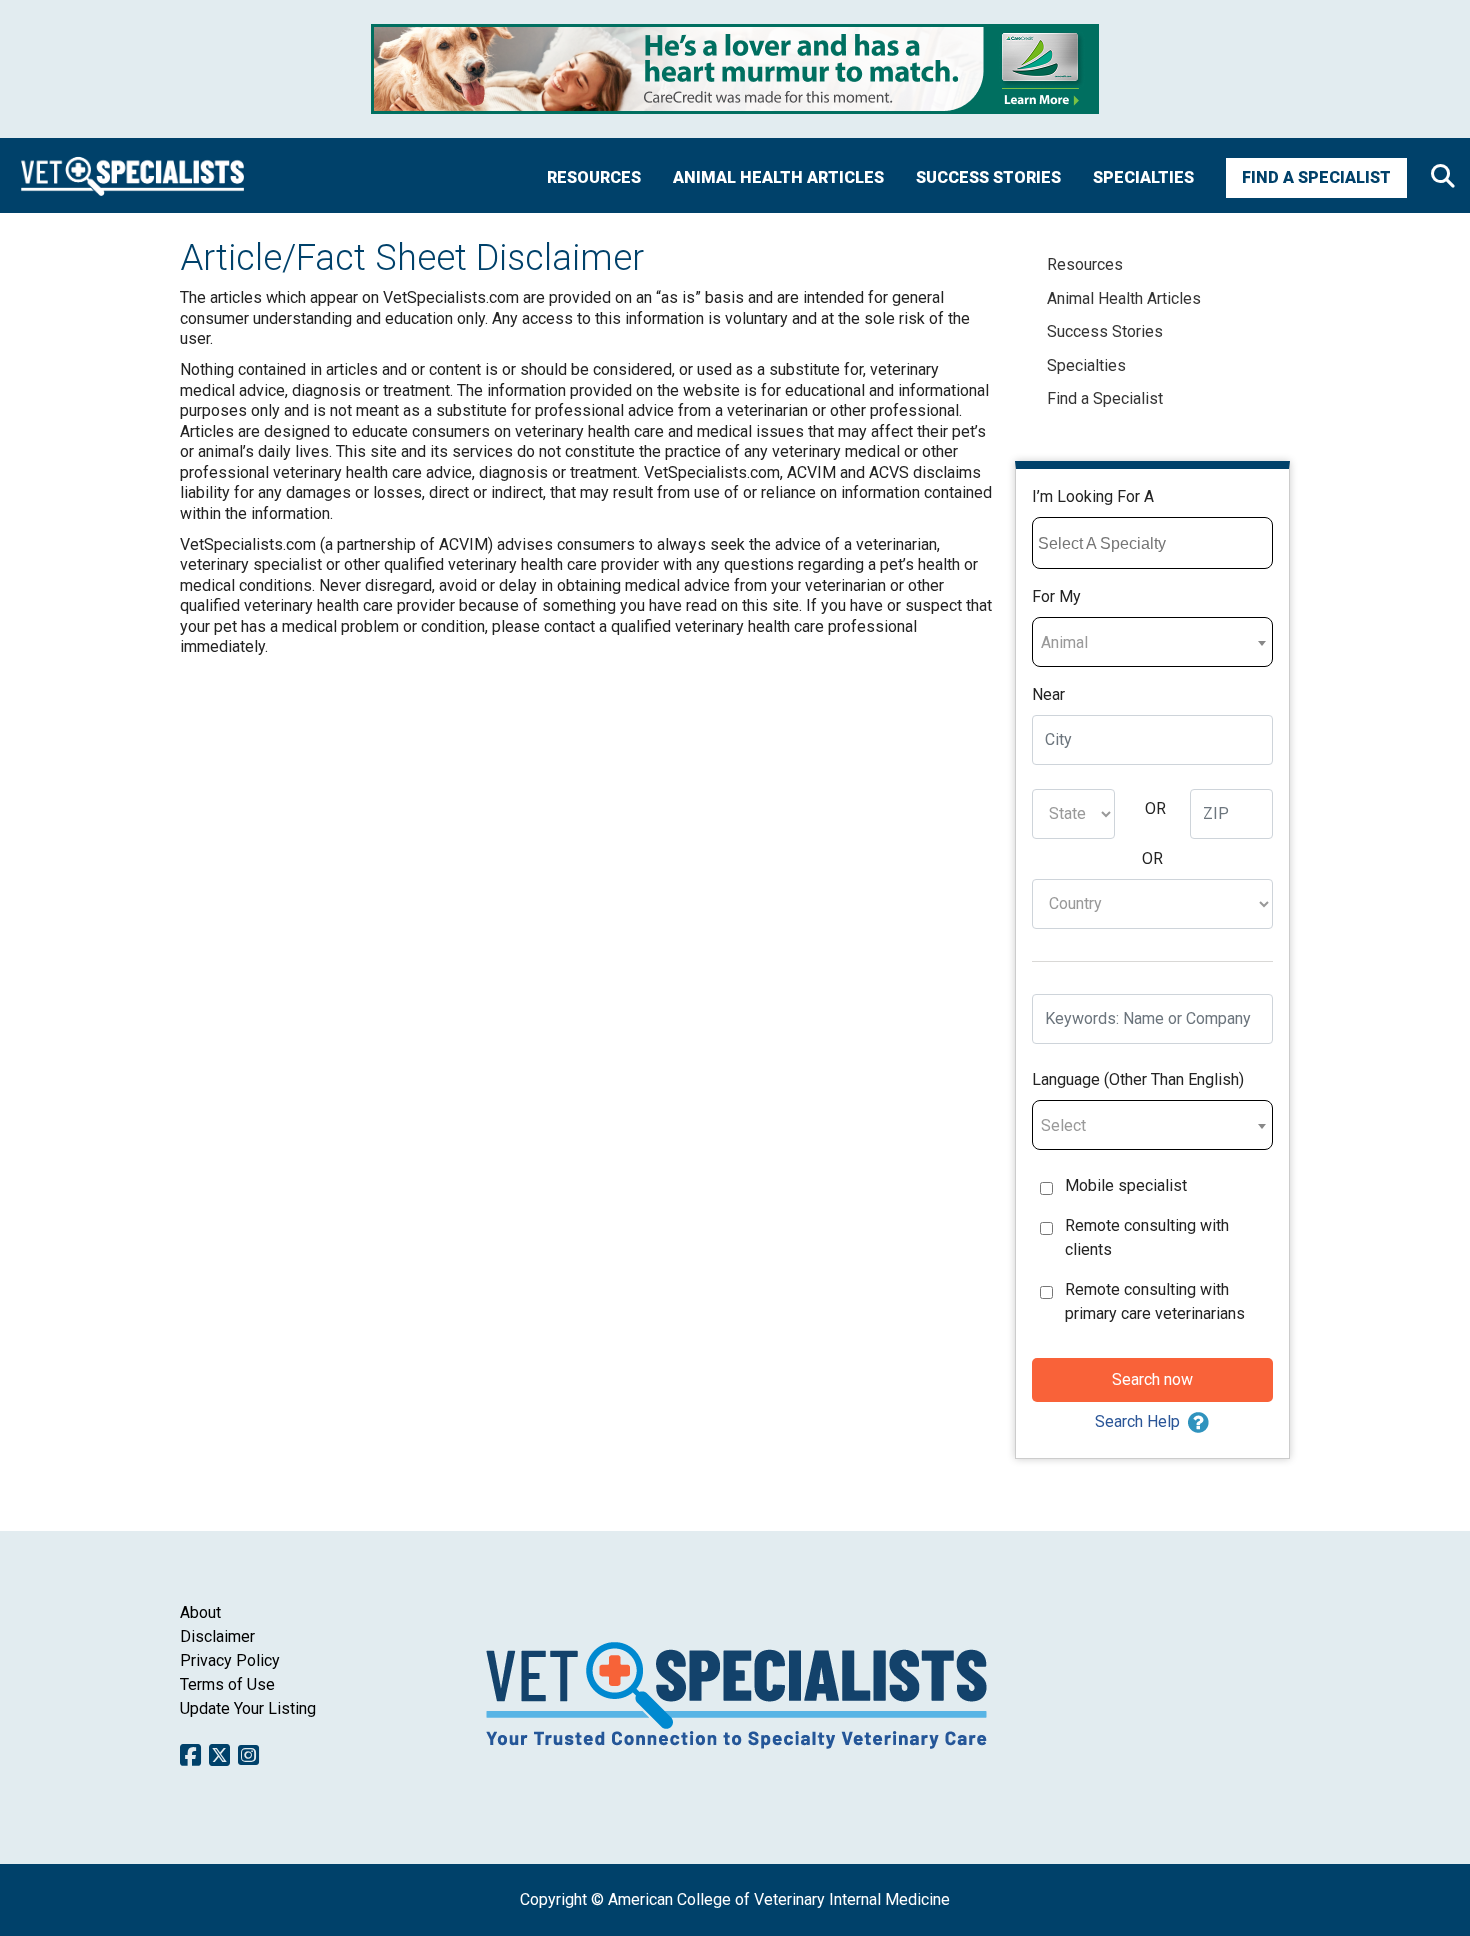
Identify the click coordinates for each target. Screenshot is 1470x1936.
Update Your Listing (248, 1708)
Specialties (1143, 177)
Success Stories (988, 177)
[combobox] (1152, 543)
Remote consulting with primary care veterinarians (1155, 1301)
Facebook (190, 1755)
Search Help (1137, 1421)
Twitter (219, 1755)
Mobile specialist (1126, 1185)
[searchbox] (1155, 544)
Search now (1152, 1379)
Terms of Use (227, 1684)
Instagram (248, 1755)
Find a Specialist (1316, 177)
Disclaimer (217, 1636)
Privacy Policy (230, 1660)
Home (132, 175)
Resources (594, 177)
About (200, 1612)
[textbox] (1152, 643)
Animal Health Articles (778, 177)
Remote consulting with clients (1147, 1237)
